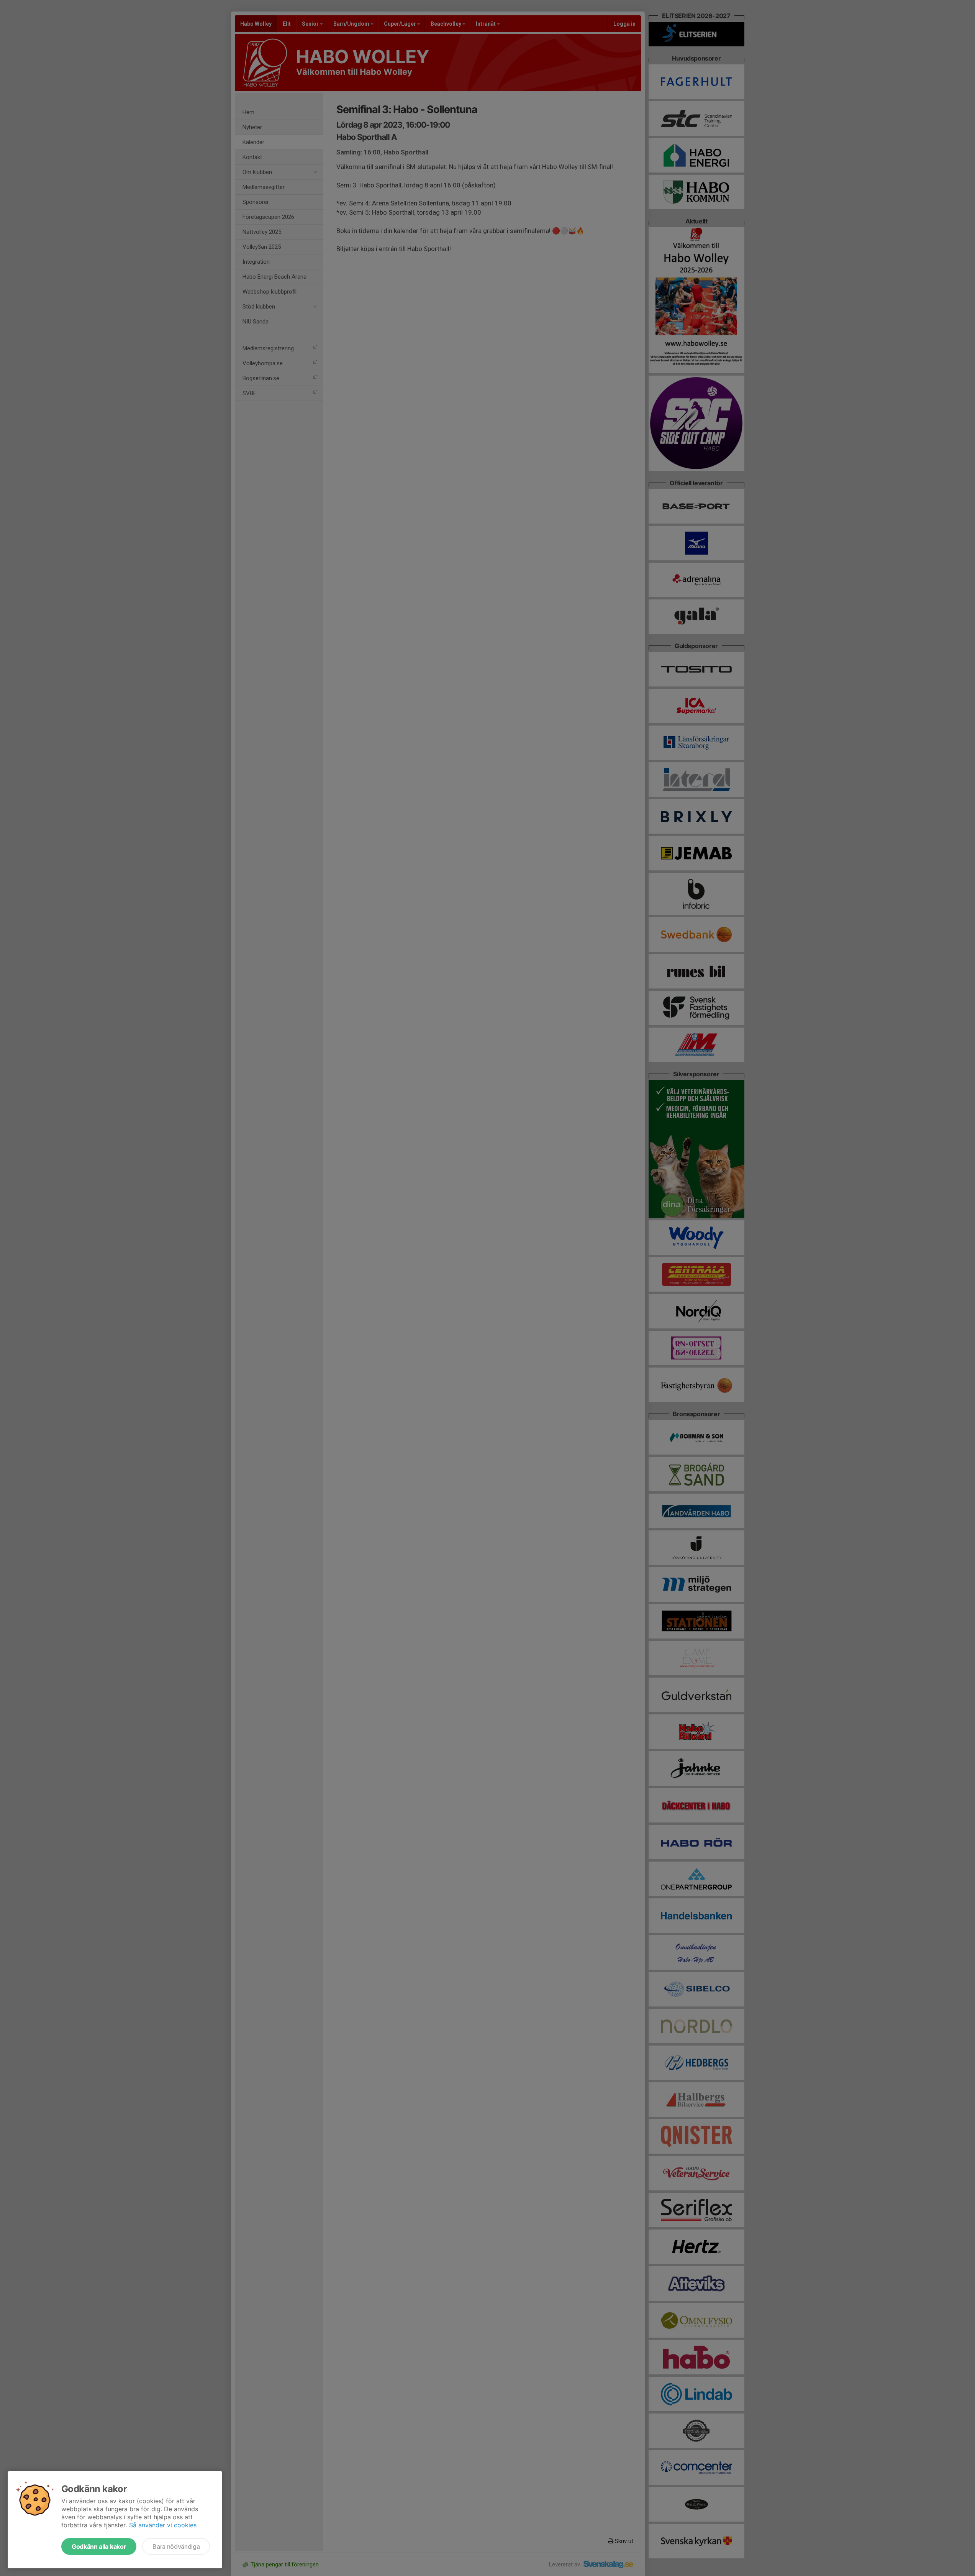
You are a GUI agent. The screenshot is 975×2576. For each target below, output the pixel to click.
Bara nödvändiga (176, 2546)
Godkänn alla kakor (99, 2546)
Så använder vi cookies (163, 2525)
